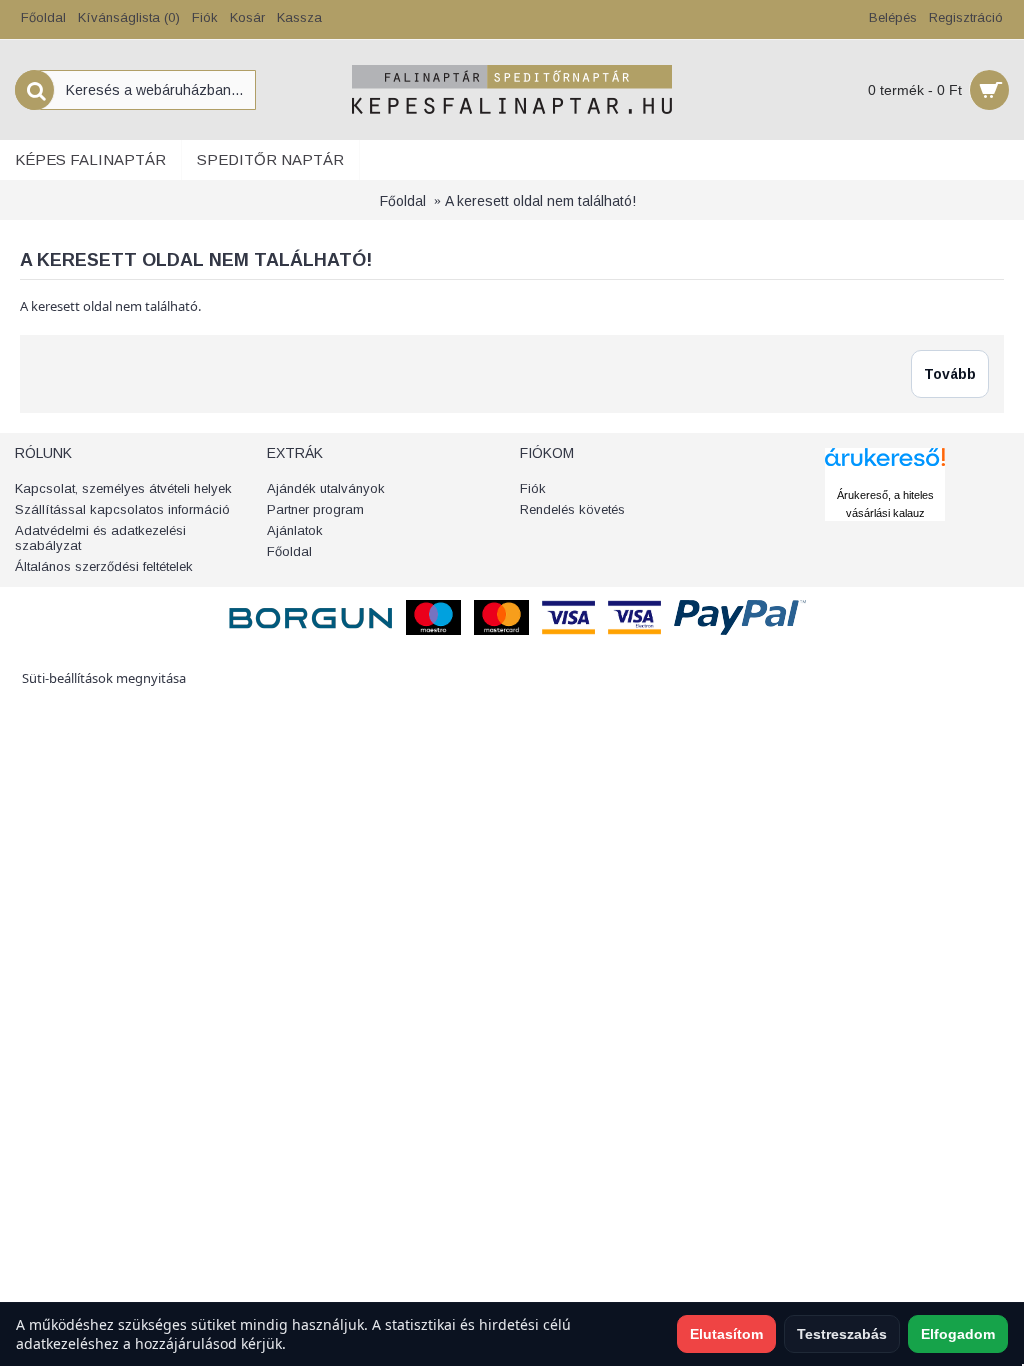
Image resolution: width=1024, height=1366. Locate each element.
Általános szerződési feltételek (104, 566)
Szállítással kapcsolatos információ (122, 509)
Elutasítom (726, 1334)
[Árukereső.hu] (885, 476)
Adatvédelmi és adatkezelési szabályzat (100, 538)
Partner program (315, 509)
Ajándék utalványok (326, 488)
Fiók (533, 488)
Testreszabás (842, 1334)
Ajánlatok (295, 530)
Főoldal (403, 201)
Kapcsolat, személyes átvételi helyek (123, 488)
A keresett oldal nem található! (540, 201)
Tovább (950, 374)
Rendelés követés (572, 509)
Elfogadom (958, 1334)
